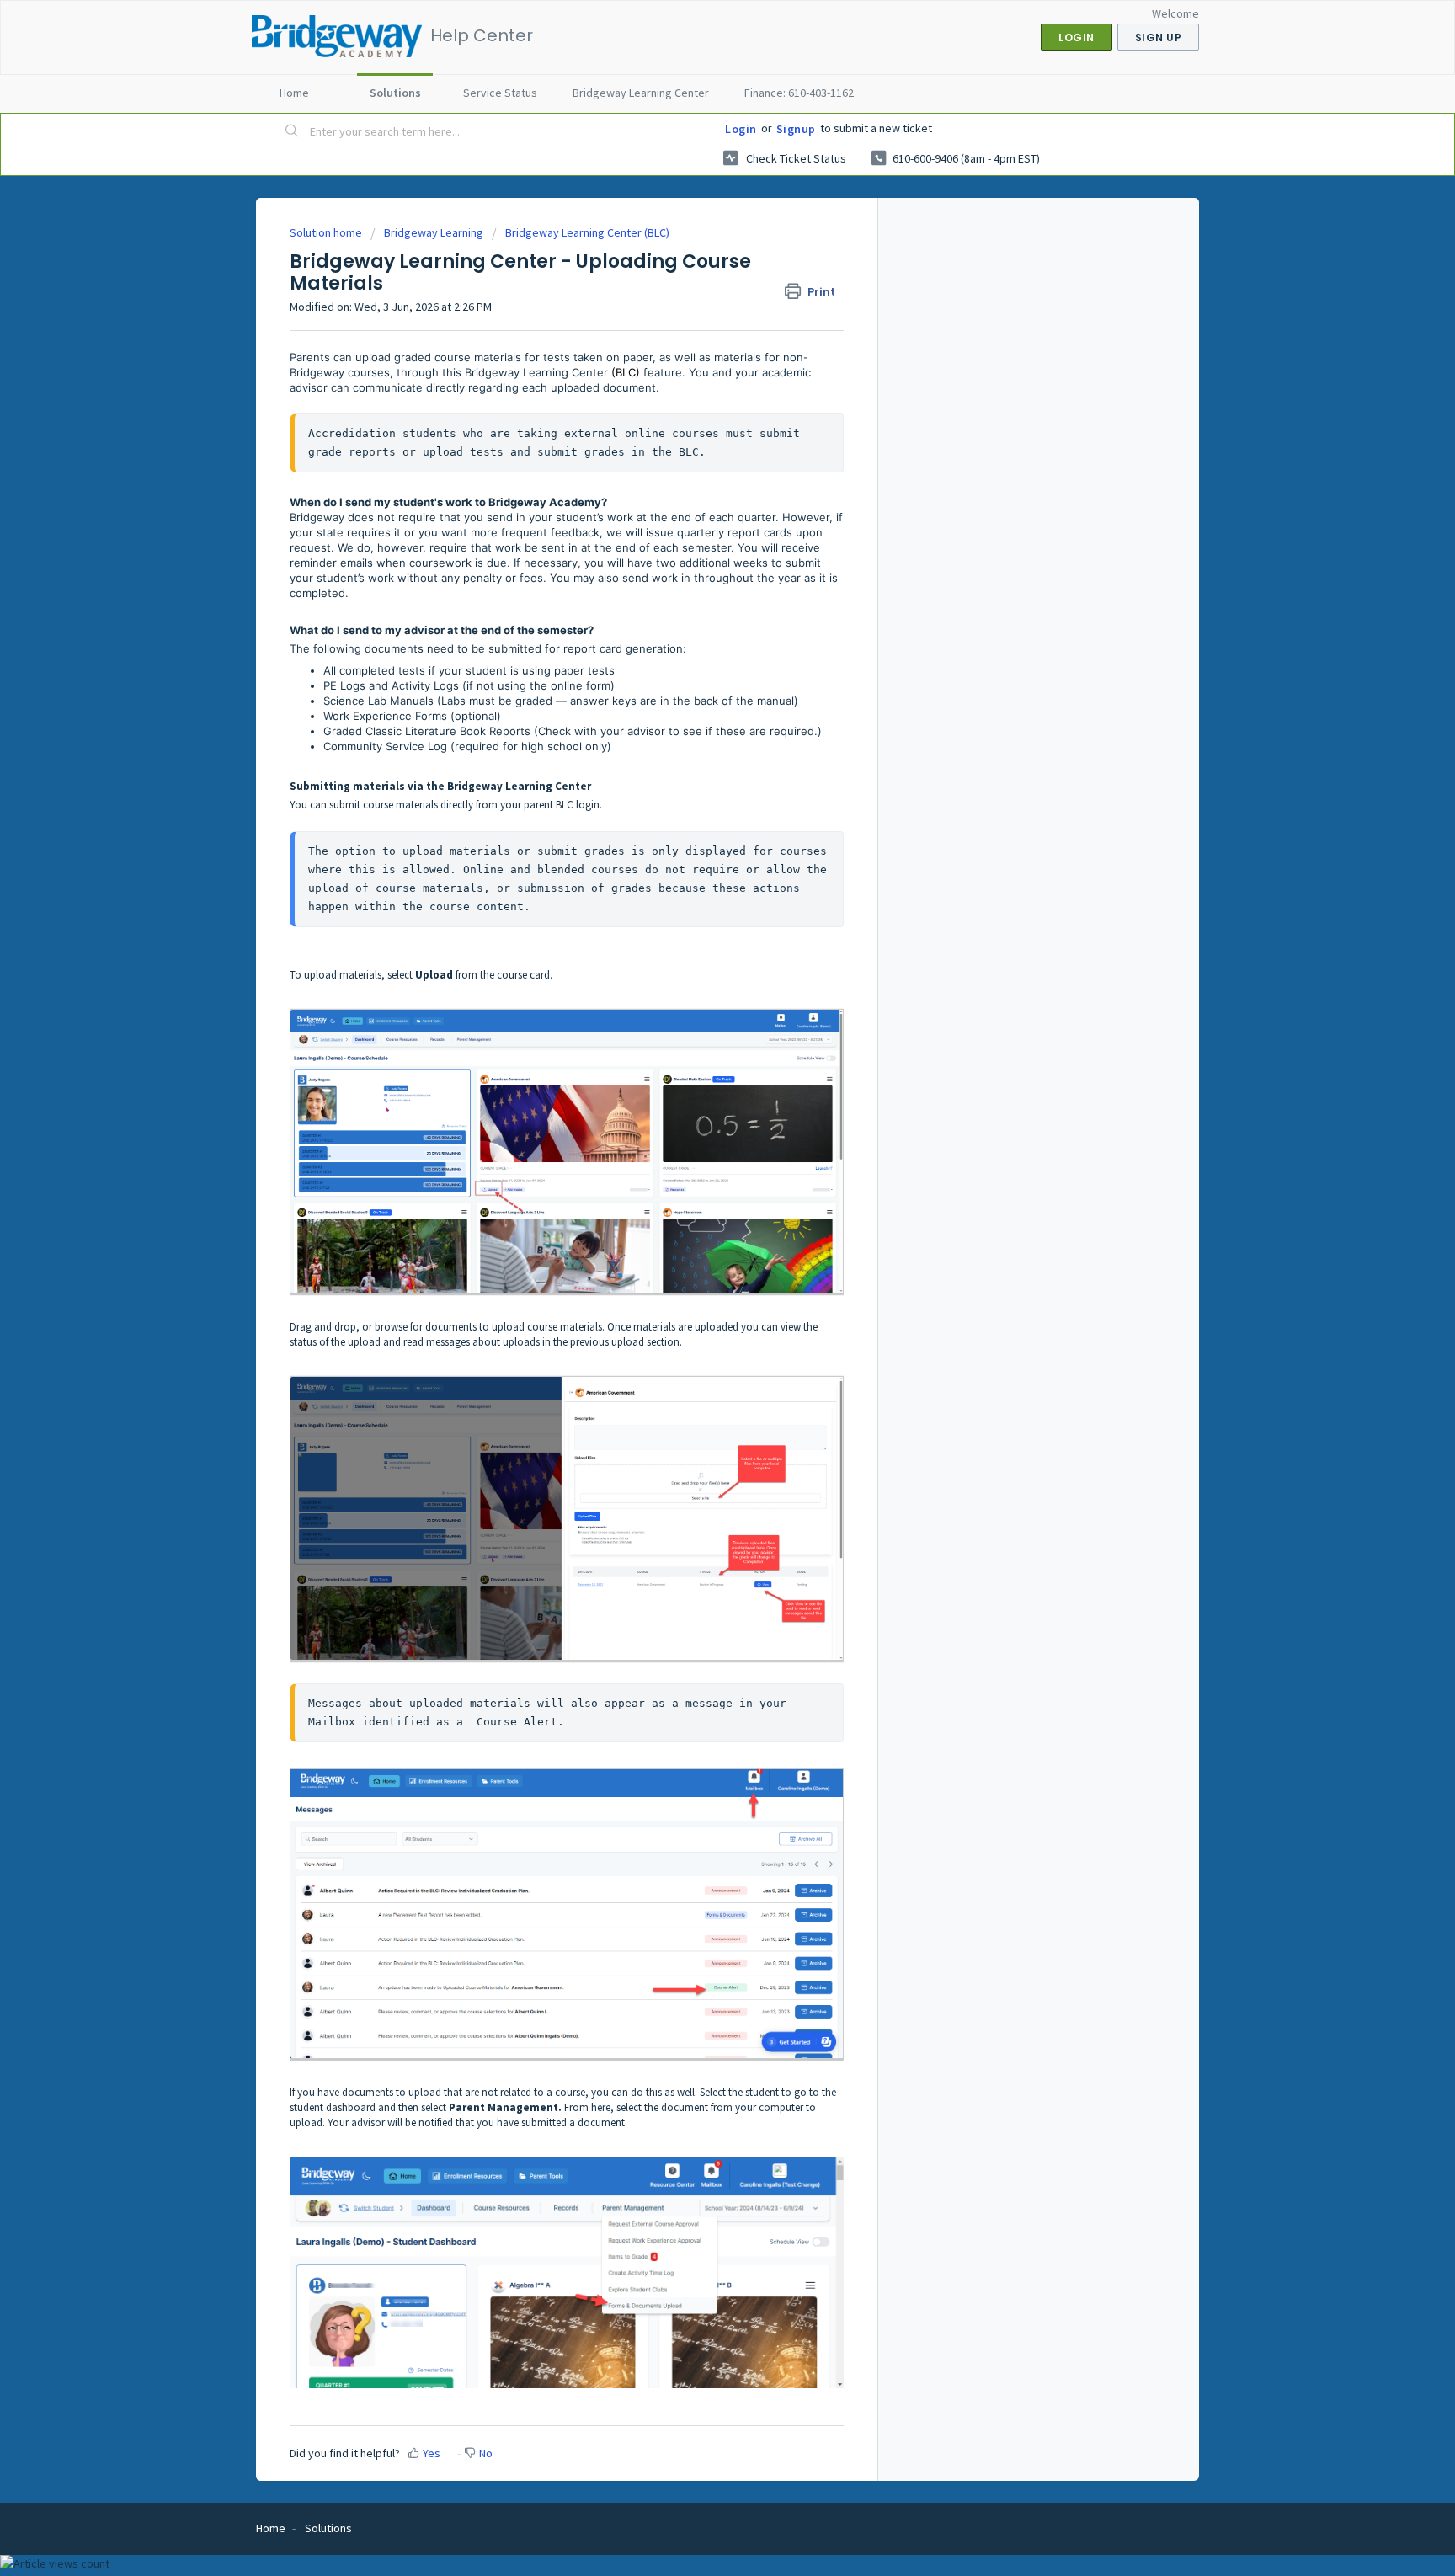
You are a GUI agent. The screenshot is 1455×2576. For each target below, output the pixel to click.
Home (294, 93)
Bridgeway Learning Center (641, 93)
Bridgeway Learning (434, 232)
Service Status (500, 93)
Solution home (327, 232)
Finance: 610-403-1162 (799, 93)
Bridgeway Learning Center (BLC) (587, 232)
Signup (796, 129)
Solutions (395, 93)
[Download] (696, 1100)
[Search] (292, 132)
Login (741, 129)
